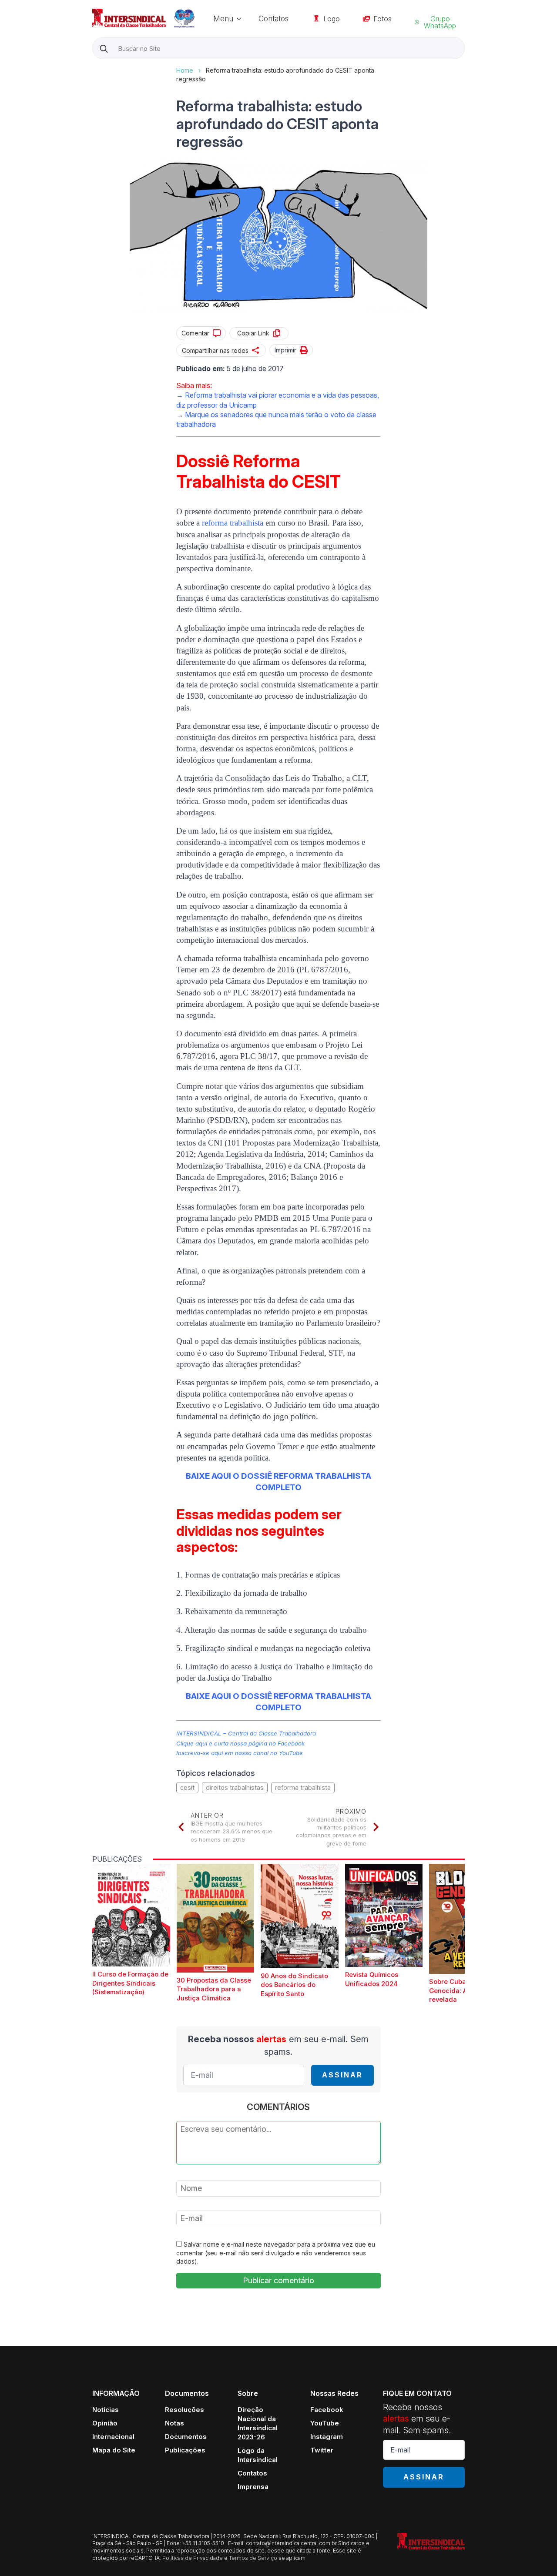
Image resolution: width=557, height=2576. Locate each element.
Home (185, 70)
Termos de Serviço (253, 2558)
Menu (223, 18)
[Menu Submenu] (242, 18)
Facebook (327, 2410)
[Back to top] (535, 2554)
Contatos (273, 18)
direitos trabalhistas (235, 1787)
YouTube (325, 2423)
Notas (174, 2423)
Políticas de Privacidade (193, 2558)
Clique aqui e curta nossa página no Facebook (240, 1743)
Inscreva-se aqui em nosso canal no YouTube (240, 1753)
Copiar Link (253, 333)
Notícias (106, 2410)
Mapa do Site (114, 2450)
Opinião (105, 2423)
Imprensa (253, 2487)
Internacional (113, 2437)
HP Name (93, 66)
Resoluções (185, 2410)
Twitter (322, 2450)
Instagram (327, 2437)
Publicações (185, 2450)
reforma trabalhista (303, 1787)
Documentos (186, 2437)
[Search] (104, 49)
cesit (187, 1787)
